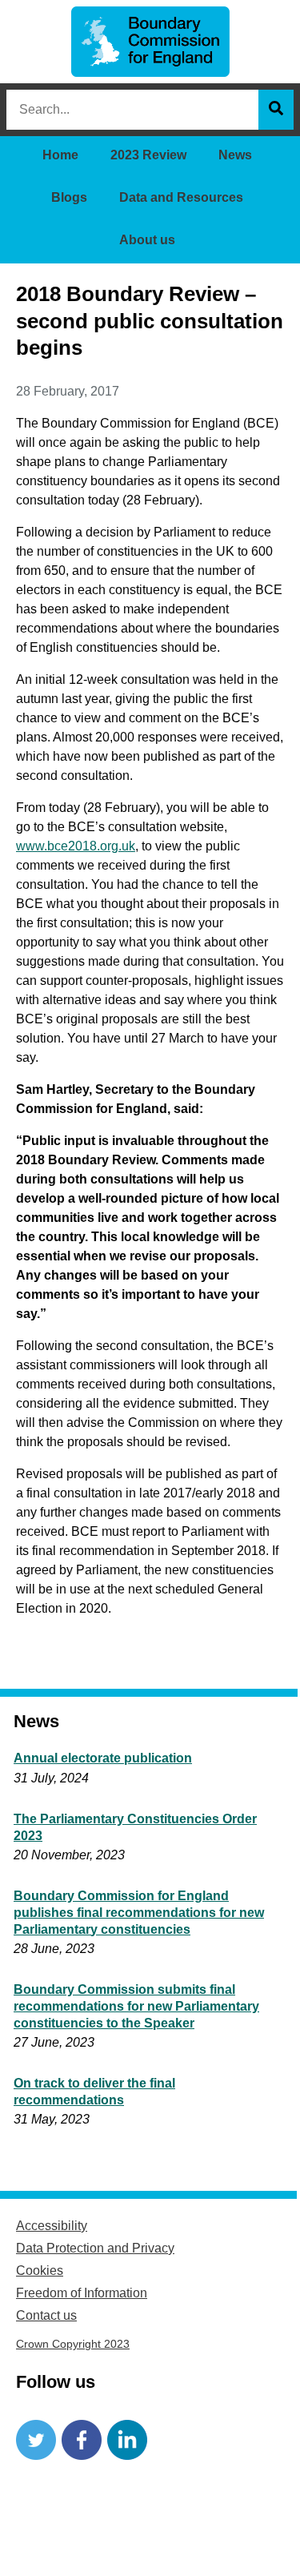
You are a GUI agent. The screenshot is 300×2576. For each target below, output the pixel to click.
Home (60, 155)
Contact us (46, 2315)
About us (147, 240)
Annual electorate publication (103, 1758)
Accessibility (52, 2226)
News (235, 155)
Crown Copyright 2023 (73, 2344)
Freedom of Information (82, 2293)
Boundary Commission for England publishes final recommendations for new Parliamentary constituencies (139, 1913)
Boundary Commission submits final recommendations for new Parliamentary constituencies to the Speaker (136, 2006)
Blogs (69, 197)
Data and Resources (181, 197)
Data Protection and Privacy (95, 2248)
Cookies (40, 2271)
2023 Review (148, 155)
